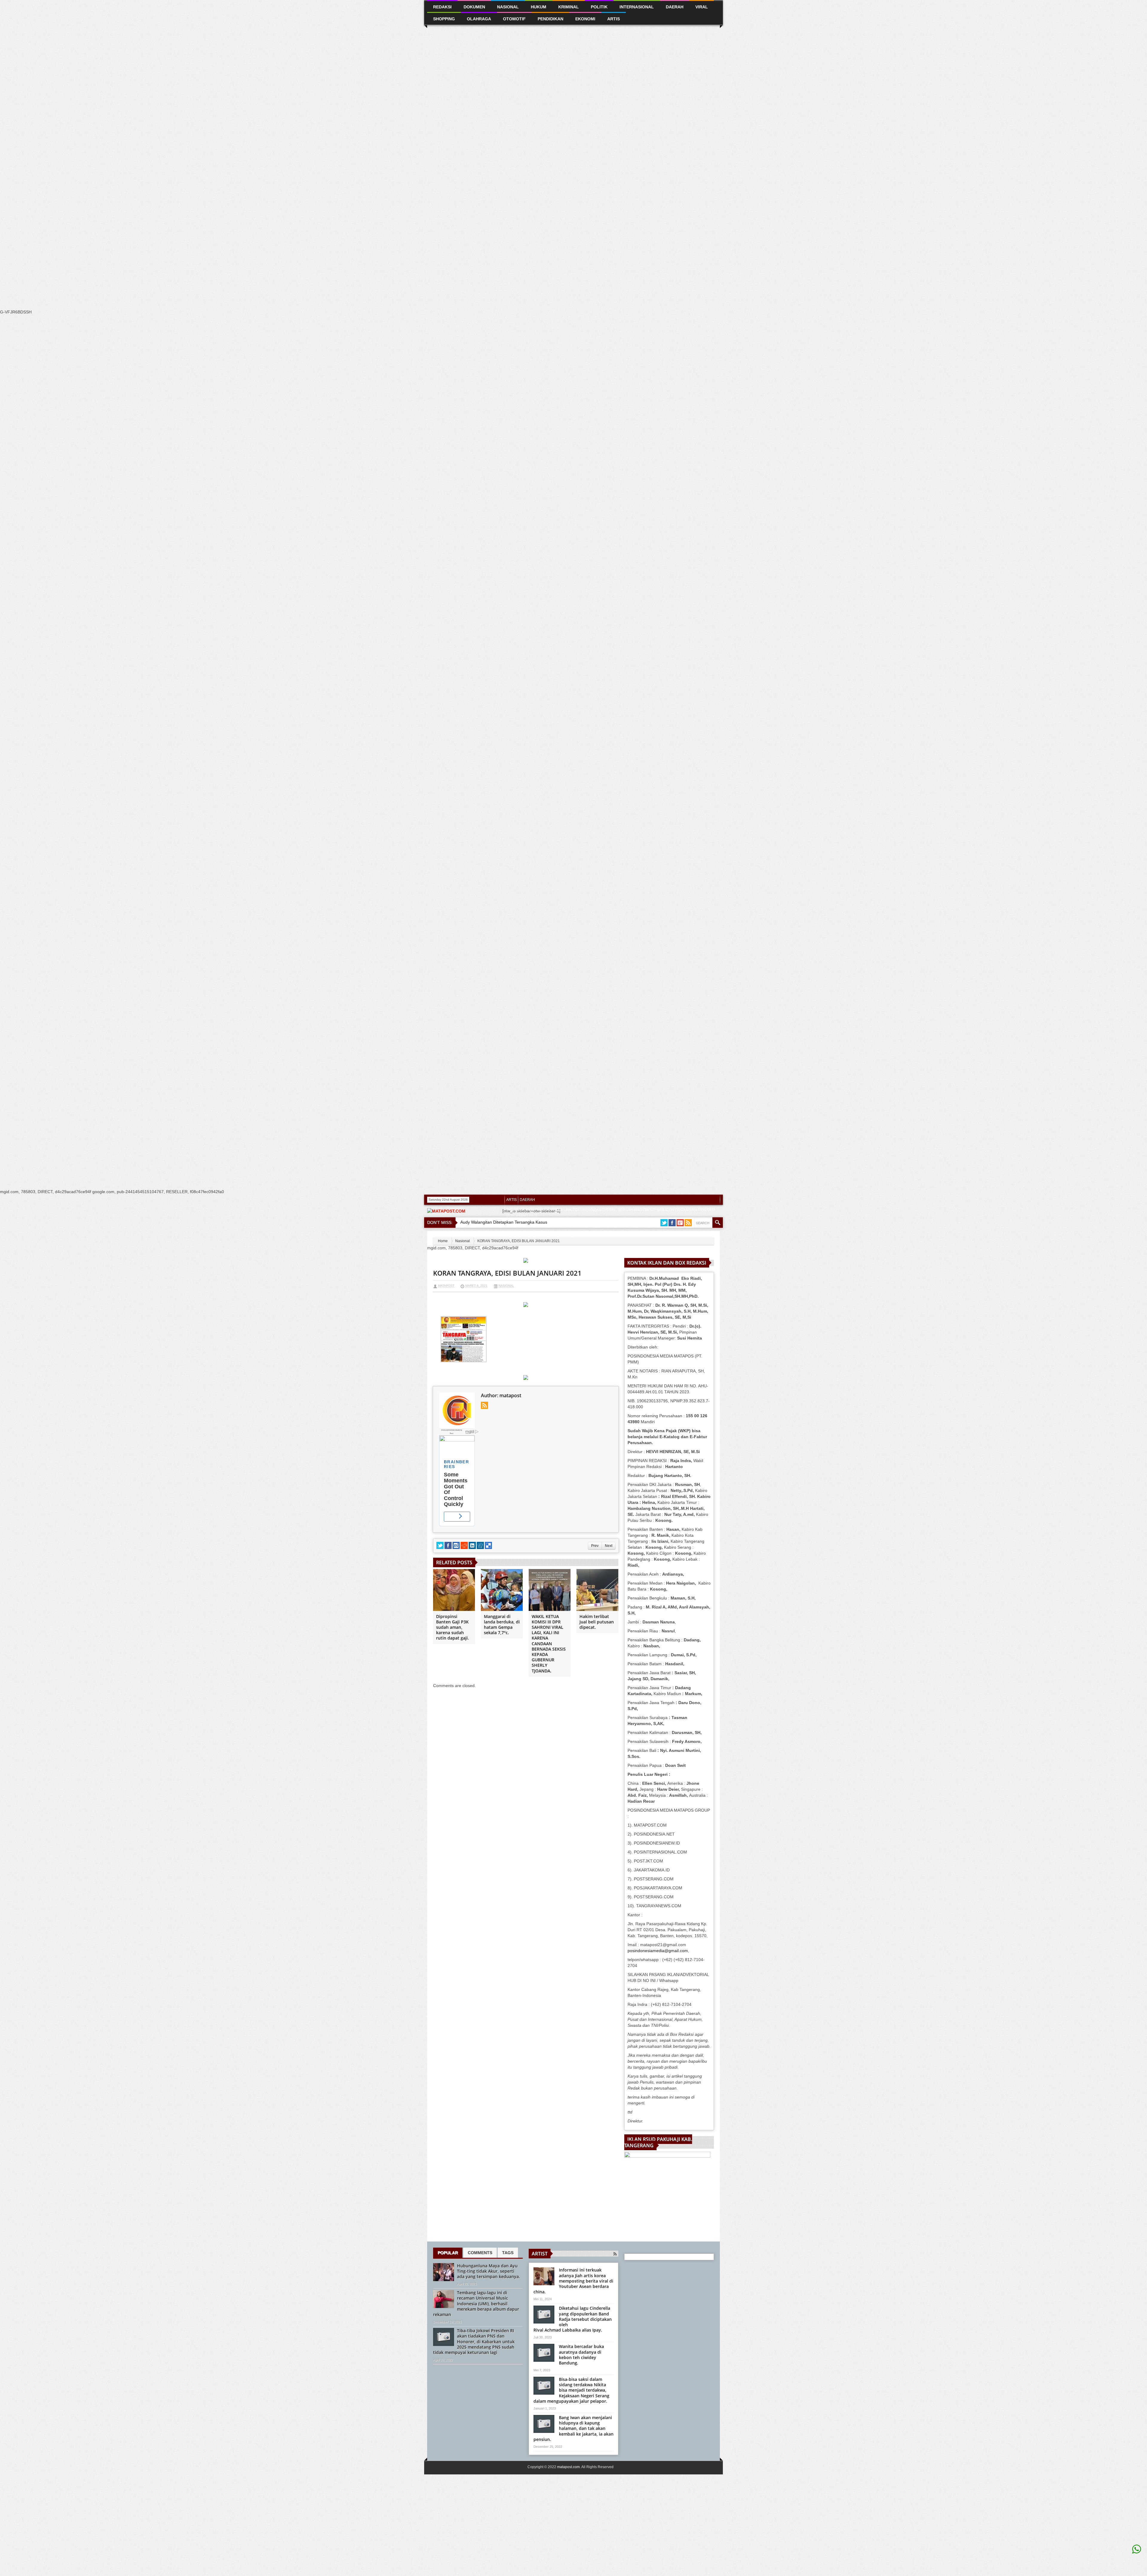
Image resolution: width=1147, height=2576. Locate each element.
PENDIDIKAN (551, 19)
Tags (508, 2253)
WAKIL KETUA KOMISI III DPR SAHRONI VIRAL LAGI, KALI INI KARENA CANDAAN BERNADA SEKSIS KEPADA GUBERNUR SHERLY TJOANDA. (549, 1644)
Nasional (463, 1241)
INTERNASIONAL (637, 7)
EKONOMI (585, 19)
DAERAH (527, 1200)
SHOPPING (551, 1236)
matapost (446, 1286)
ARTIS (512, 1200)
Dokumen (474, 7)
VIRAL (569, 1236)
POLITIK (513, 1236)
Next (609, 1546)
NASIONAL (508, 7)
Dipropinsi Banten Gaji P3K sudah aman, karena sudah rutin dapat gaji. (453, 1627)
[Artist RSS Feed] (615, 2254)
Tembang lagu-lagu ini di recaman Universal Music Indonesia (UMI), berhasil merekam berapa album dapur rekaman (476, 2303)
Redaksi (531, 1236)
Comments (480, 2253)
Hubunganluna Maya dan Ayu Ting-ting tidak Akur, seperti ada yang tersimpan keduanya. (489, 2271)
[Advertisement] (179, 113)
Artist (540, 2254)
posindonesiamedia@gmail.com (658, 1951)
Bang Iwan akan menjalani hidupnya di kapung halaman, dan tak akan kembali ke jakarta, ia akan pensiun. (573, 2428)
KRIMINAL (569, 7)
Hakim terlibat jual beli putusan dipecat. (597, 1622)
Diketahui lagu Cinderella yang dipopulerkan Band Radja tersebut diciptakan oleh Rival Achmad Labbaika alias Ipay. (573, 2319)
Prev (595, 1546)
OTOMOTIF (514, 19)
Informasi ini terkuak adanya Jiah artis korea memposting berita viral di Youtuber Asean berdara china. (573, 2281)
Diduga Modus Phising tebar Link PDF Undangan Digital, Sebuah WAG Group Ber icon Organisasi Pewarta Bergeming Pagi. (611, 1213)
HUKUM (539, 7)
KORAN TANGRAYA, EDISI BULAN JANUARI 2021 (507, 1273)
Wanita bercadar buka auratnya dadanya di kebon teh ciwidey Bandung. (581, 2355)
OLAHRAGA (479, 19)
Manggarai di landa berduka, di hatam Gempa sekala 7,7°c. (502, 1625)
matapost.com (568, 2467)
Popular (448, 2253)
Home (443, 1241)
